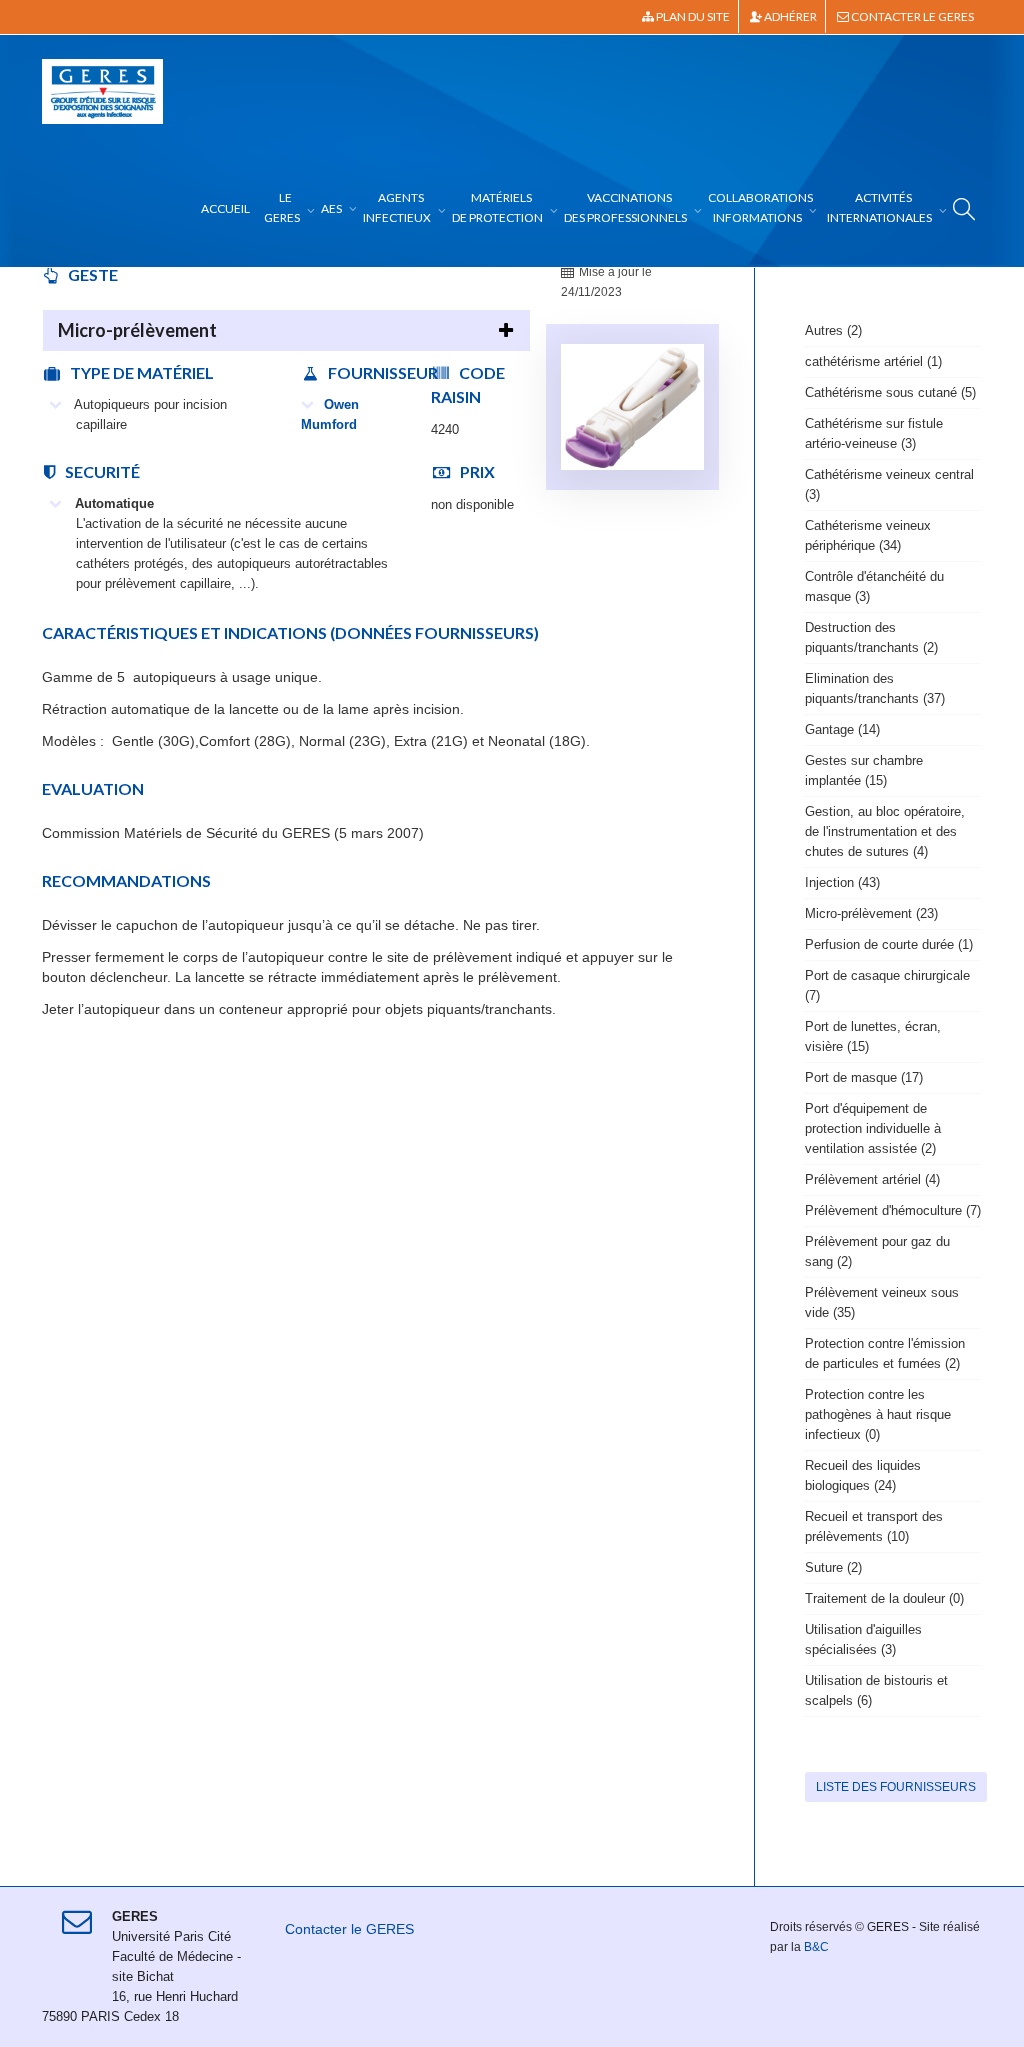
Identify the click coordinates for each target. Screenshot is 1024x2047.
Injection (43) (842, 882)
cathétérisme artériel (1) (873, 361)
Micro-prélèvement (137, 330)
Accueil (225, 208)
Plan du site (692, 16)
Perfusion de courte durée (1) (889, 944)
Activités (879, 207)
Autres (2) (833, 330)
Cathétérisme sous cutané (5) (890, 392)
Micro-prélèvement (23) (871, 913)
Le (282, 207)
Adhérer (789, 16)
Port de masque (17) (864, 1077)
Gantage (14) (842, 729)
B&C (816, 1947)
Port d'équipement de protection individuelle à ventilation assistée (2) (873, 1128)
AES (332, 208)
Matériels (497, 207)
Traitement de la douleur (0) (884, 1598)
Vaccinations (625, 207)
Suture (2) (833, 1567)
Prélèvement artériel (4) (872, 1179)
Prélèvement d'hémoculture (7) (893, 1210)
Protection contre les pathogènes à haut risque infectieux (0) (878, 1414)
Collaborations (760, 207)
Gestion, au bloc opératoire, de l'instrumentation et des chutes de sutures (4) (885, 831)
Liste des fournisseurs (896, 1787)
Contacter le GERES (911, 16)
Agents (397, 207)
